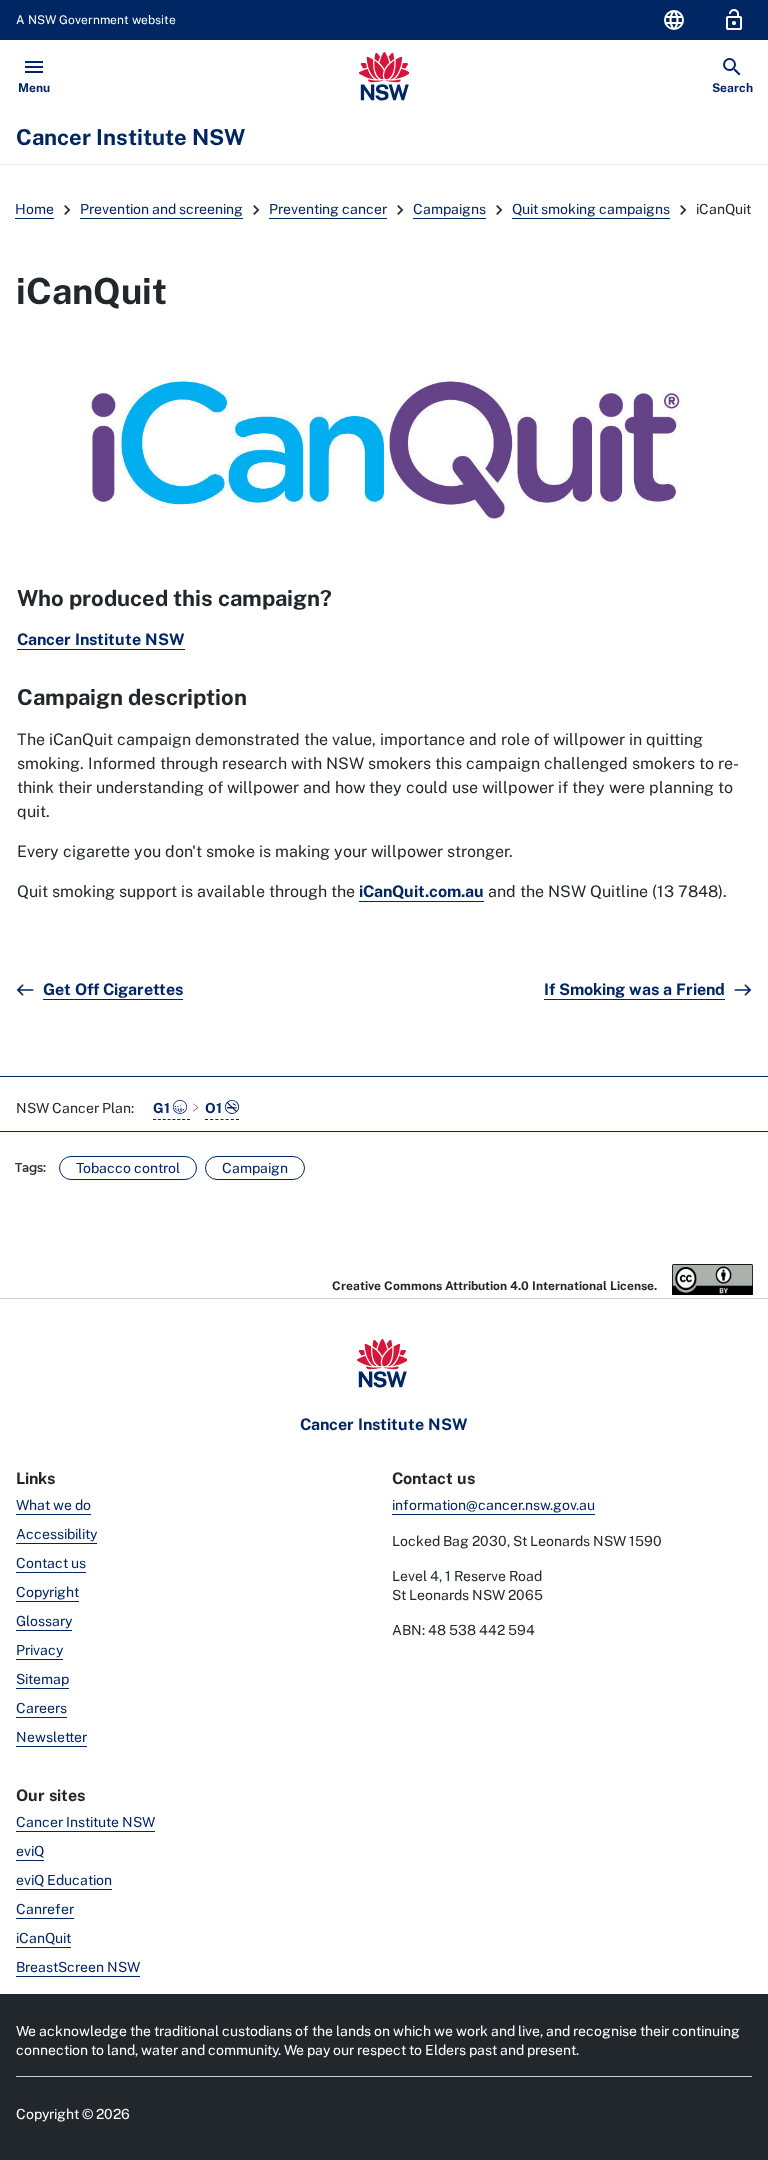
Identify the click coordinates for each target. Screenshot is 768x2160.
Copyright (47, 1592)
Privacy (39, 1650)
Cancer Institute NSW (101, 639)
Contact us (51, 1563)
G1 (163, 1108)
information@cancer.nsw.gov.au (493, 1505)
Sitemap (42, 1679)
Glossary (44, 1621)
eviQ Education (64, 1880)
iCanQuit (43, 1938)
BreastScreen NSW (78, 1967)
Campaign (255, 1168)
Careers (41, 1708)
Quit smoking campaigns (591, 209)
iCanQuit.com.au (421, 891)
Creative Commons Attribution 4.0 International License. (496, 1286)
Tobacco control (128, 1168)
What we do (53, 1505)
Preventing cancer (328, 209)
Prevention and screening (161, 209)
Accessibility (56, 1534)
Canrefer (45, 1909)
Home (34, 209)
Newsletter (51, 1737)
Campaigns (449, 209)
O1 (215, 1108)
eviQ (30, 1851)
